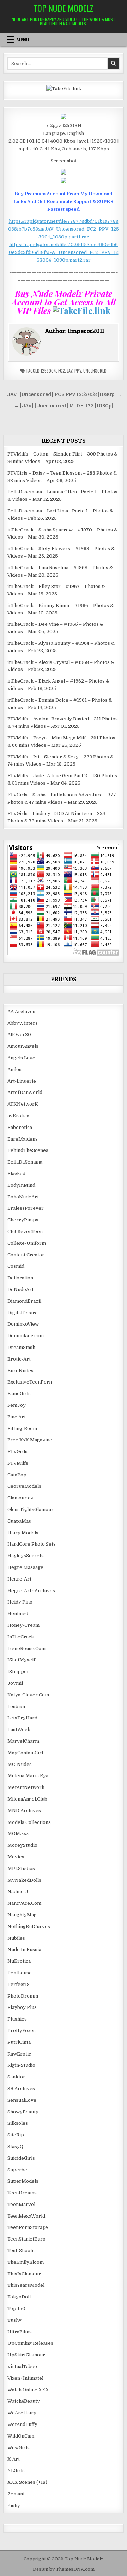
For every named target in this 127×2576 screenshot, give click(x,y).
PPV (78, 371)
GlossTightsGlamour (31, 1509)
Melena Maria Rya (28, 1776)
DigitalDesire (23, 1313)
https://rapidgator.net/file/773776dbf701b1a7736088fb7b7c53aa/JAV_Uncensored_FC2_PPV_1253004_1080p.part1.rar (64, 229)
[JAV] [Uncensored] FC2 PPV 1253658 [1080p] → (64, 395)
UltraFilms (20, 2332)
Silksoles (18, 2123)
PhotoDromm (23, 1996)
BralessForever (26, 1208)
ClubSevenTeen (25, 1232)
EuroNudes (20, 1371)
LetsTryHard (22, 1718)
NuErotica (19, 1961)
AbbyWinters (23, 1023)
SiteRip (16, 2135)
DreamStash (21, 1347)
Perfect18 (19, 1984)
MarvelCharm (23, 1741)
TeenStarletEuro (26, 2239)
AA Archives (21, 1012)
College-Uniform (27, 1243)
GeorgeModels (24, 1486)
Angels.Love (21, 1058)
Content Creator (26, 1255)
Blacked (16, 1174)
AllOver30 (19, 1034)
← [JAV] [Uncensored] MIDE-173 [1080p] (64, 406)
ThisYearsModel (26, 2285)
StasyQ (15, 2146)
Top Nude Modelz (64, 8)
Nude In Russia (24, 1949)
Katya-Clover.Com (28, 1695)
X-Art (14, 2459)
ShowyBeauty (23, 2112)
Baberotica (20, 1127)
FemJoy (17, 1405)
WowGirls (19, 2448)
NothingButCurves (29, 1926)
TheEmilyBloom (26, 2262)
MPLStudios (21, 1869)
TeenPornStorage (28, 2227)
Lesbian (16, 1706)
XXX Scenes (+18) (27, 2482)
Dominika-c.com (26, 1336)
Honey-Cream (23, 1625)
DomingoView (23, 1324)
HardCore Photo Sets (32, 1544)
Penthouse (20, 1973)
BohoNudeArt (23, 1197)
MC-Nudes (20, 1764)
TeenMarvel (21, 2204)
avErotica (18, 1116)
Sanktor (16, 2077)
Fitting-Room (22, 1429)
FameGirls (19, 1394)
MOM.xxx (18, 1834)
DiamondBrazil (24, 1301)
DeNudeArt (20, 1289)
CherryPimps (23, 1220)
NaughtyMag (22, 1915)
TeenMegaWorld (26, 2216)
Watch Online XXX (28, 2390)
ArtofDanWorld (25, 1092)
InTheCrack (21, 1637)
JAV (70, 371)
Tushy (14, 2320)
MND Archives (24, 1811)
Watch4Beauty (24, 2401)
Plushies (17, 2019)
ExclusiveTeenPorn (30, 1382)
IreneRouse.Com (26, 1649)
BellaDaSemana (25, 1162)
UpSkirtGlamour (26, 2355)
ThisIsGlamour (24, 2274)
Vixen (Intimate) (25, 2378)
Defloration (20, 1278)
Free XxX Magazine (30, 1440)
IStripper (18, 1671)
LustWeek (19, 1729)
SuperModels (23, 2181)
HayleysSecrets (26, 1556)
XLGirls (16, 2471)
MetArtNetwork (26, 1787)
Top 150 (16, 2309)
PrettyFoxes (22, 2031)
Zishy (14, 2506)
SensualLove (22, 2100)
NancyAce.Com (24, 1903)
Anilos (14, 1069)
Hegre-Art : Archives (31, 1591)
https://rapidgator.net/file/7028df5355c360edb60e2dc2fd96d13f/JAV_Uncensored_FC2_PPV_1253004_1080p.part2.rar (64, 252)
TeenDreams (22, 2193)
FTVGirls (17, 1451)
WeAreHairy (22, 2413)
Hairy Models (23, 1533)
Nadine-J (18, 1891)
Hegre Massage (25, 1567)
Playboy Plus (22, 2007)
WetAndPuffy (22, 2424)
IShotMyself (21, 1660)
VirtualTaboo (22, 2366)
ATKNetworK (23, 1104)
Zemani (16, 2494)
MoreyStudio (22, 1845)
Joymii (15, 1683)
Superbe (17, 2170)
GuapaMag (19, 1521)
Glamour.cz (20, 1498)
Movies (16, 1857)
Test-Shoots (21, 2251)
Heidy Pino (20, 1602)
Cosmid (16, 1266)
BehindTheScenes (28, 1150)
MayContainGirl (25, 1753)
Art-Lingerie (22, 1081)
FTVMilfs (18, 1463)
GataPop (17, 1475)
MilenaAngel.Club (27, 1799)
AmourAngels (23, 1046)
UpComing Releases (30, 2343)
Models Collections (29, 1822)
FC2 (62, 371)
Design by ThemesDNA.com (64, 2569)
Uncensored (95, 371)
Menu (23, 40)
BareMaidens (23, 1139)
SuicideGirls (21, 2158)
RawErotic (19, 2054)
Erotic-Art (19, 1359)
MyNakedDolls (24, 1880)
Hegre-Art (19, 1579)
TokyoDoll (19, 2297)
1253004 (48, 371)
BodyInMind (21, 1185)
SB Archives (21, 2089)
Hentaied (18, 1614)
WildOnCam (21, 2436)
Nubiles (16, 1938)
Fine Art (17, 1417)
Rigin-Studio (21, 2065)
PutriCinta (19, 2042)
